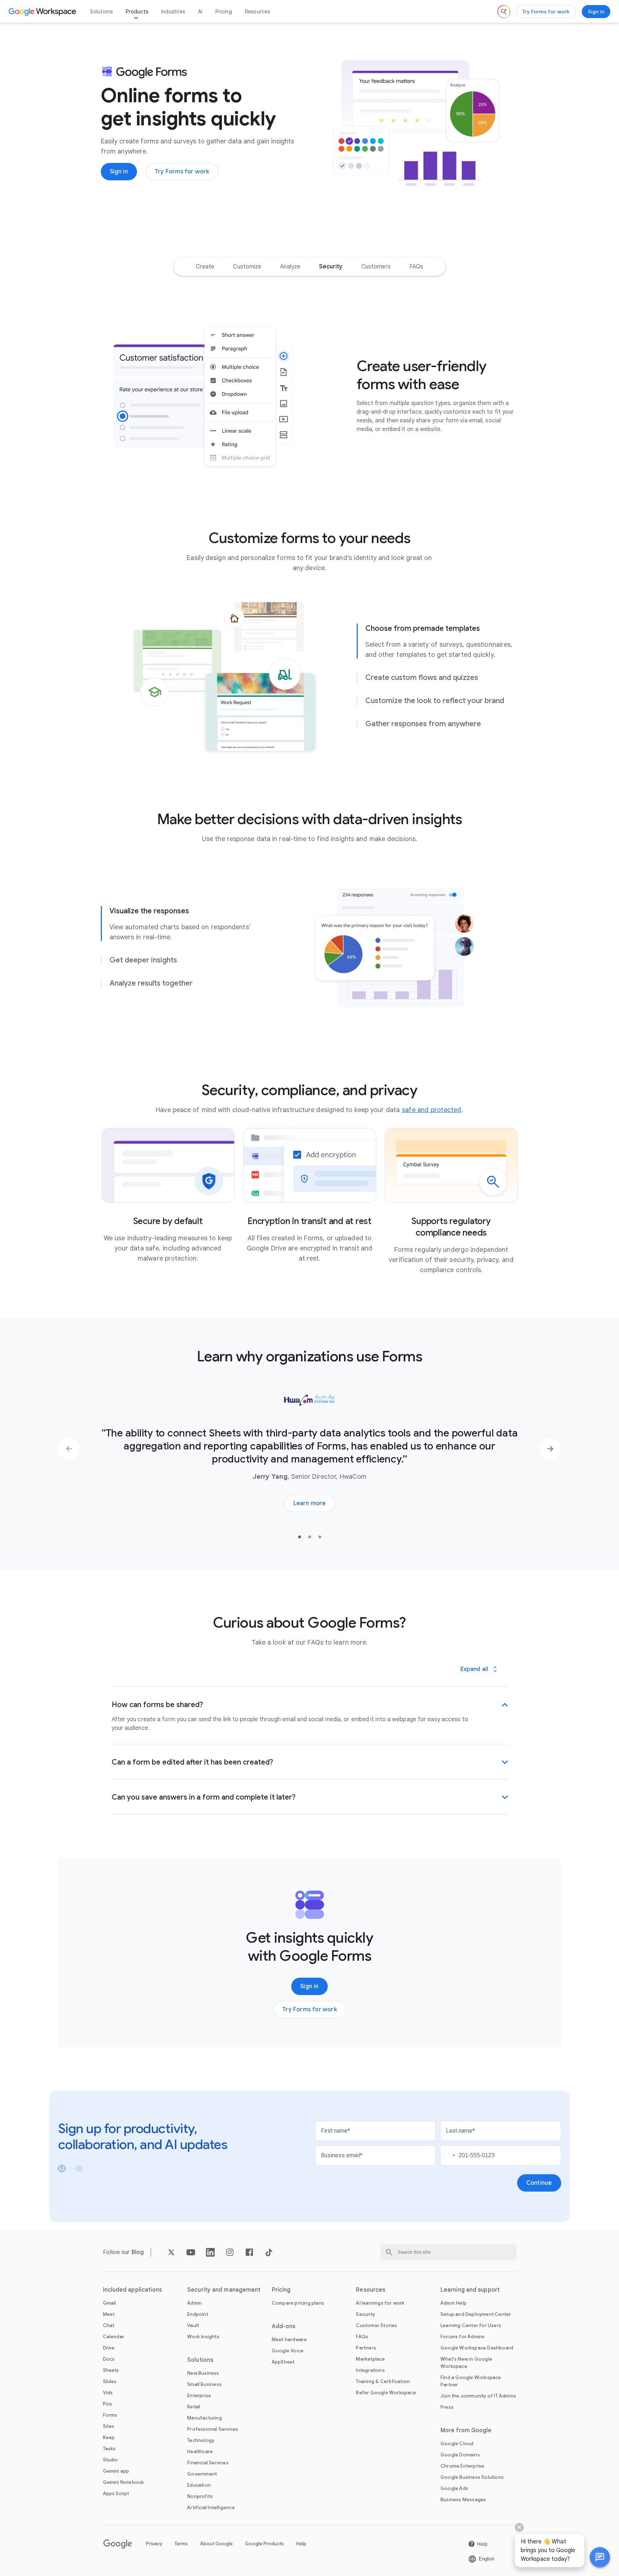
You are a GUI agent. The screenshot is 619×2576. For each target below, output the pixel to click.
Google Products (265, 2544)
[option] (205, 267)
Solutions (102, 12)
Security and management (224, 2290)
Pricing (223, 12)
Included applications (133, 2290)
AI (200, 12)
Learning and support (470, 2290)
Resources (258, 12)
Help (301, 2544)
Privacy (154, 2544)
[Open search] (504, 12)
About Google (216, 2544)
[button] (600, 2557)
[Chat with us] (600, 2557)
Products (137, 12)
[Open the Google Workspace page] (43, 12)
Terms (181, 2544)
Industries (173, 12)
